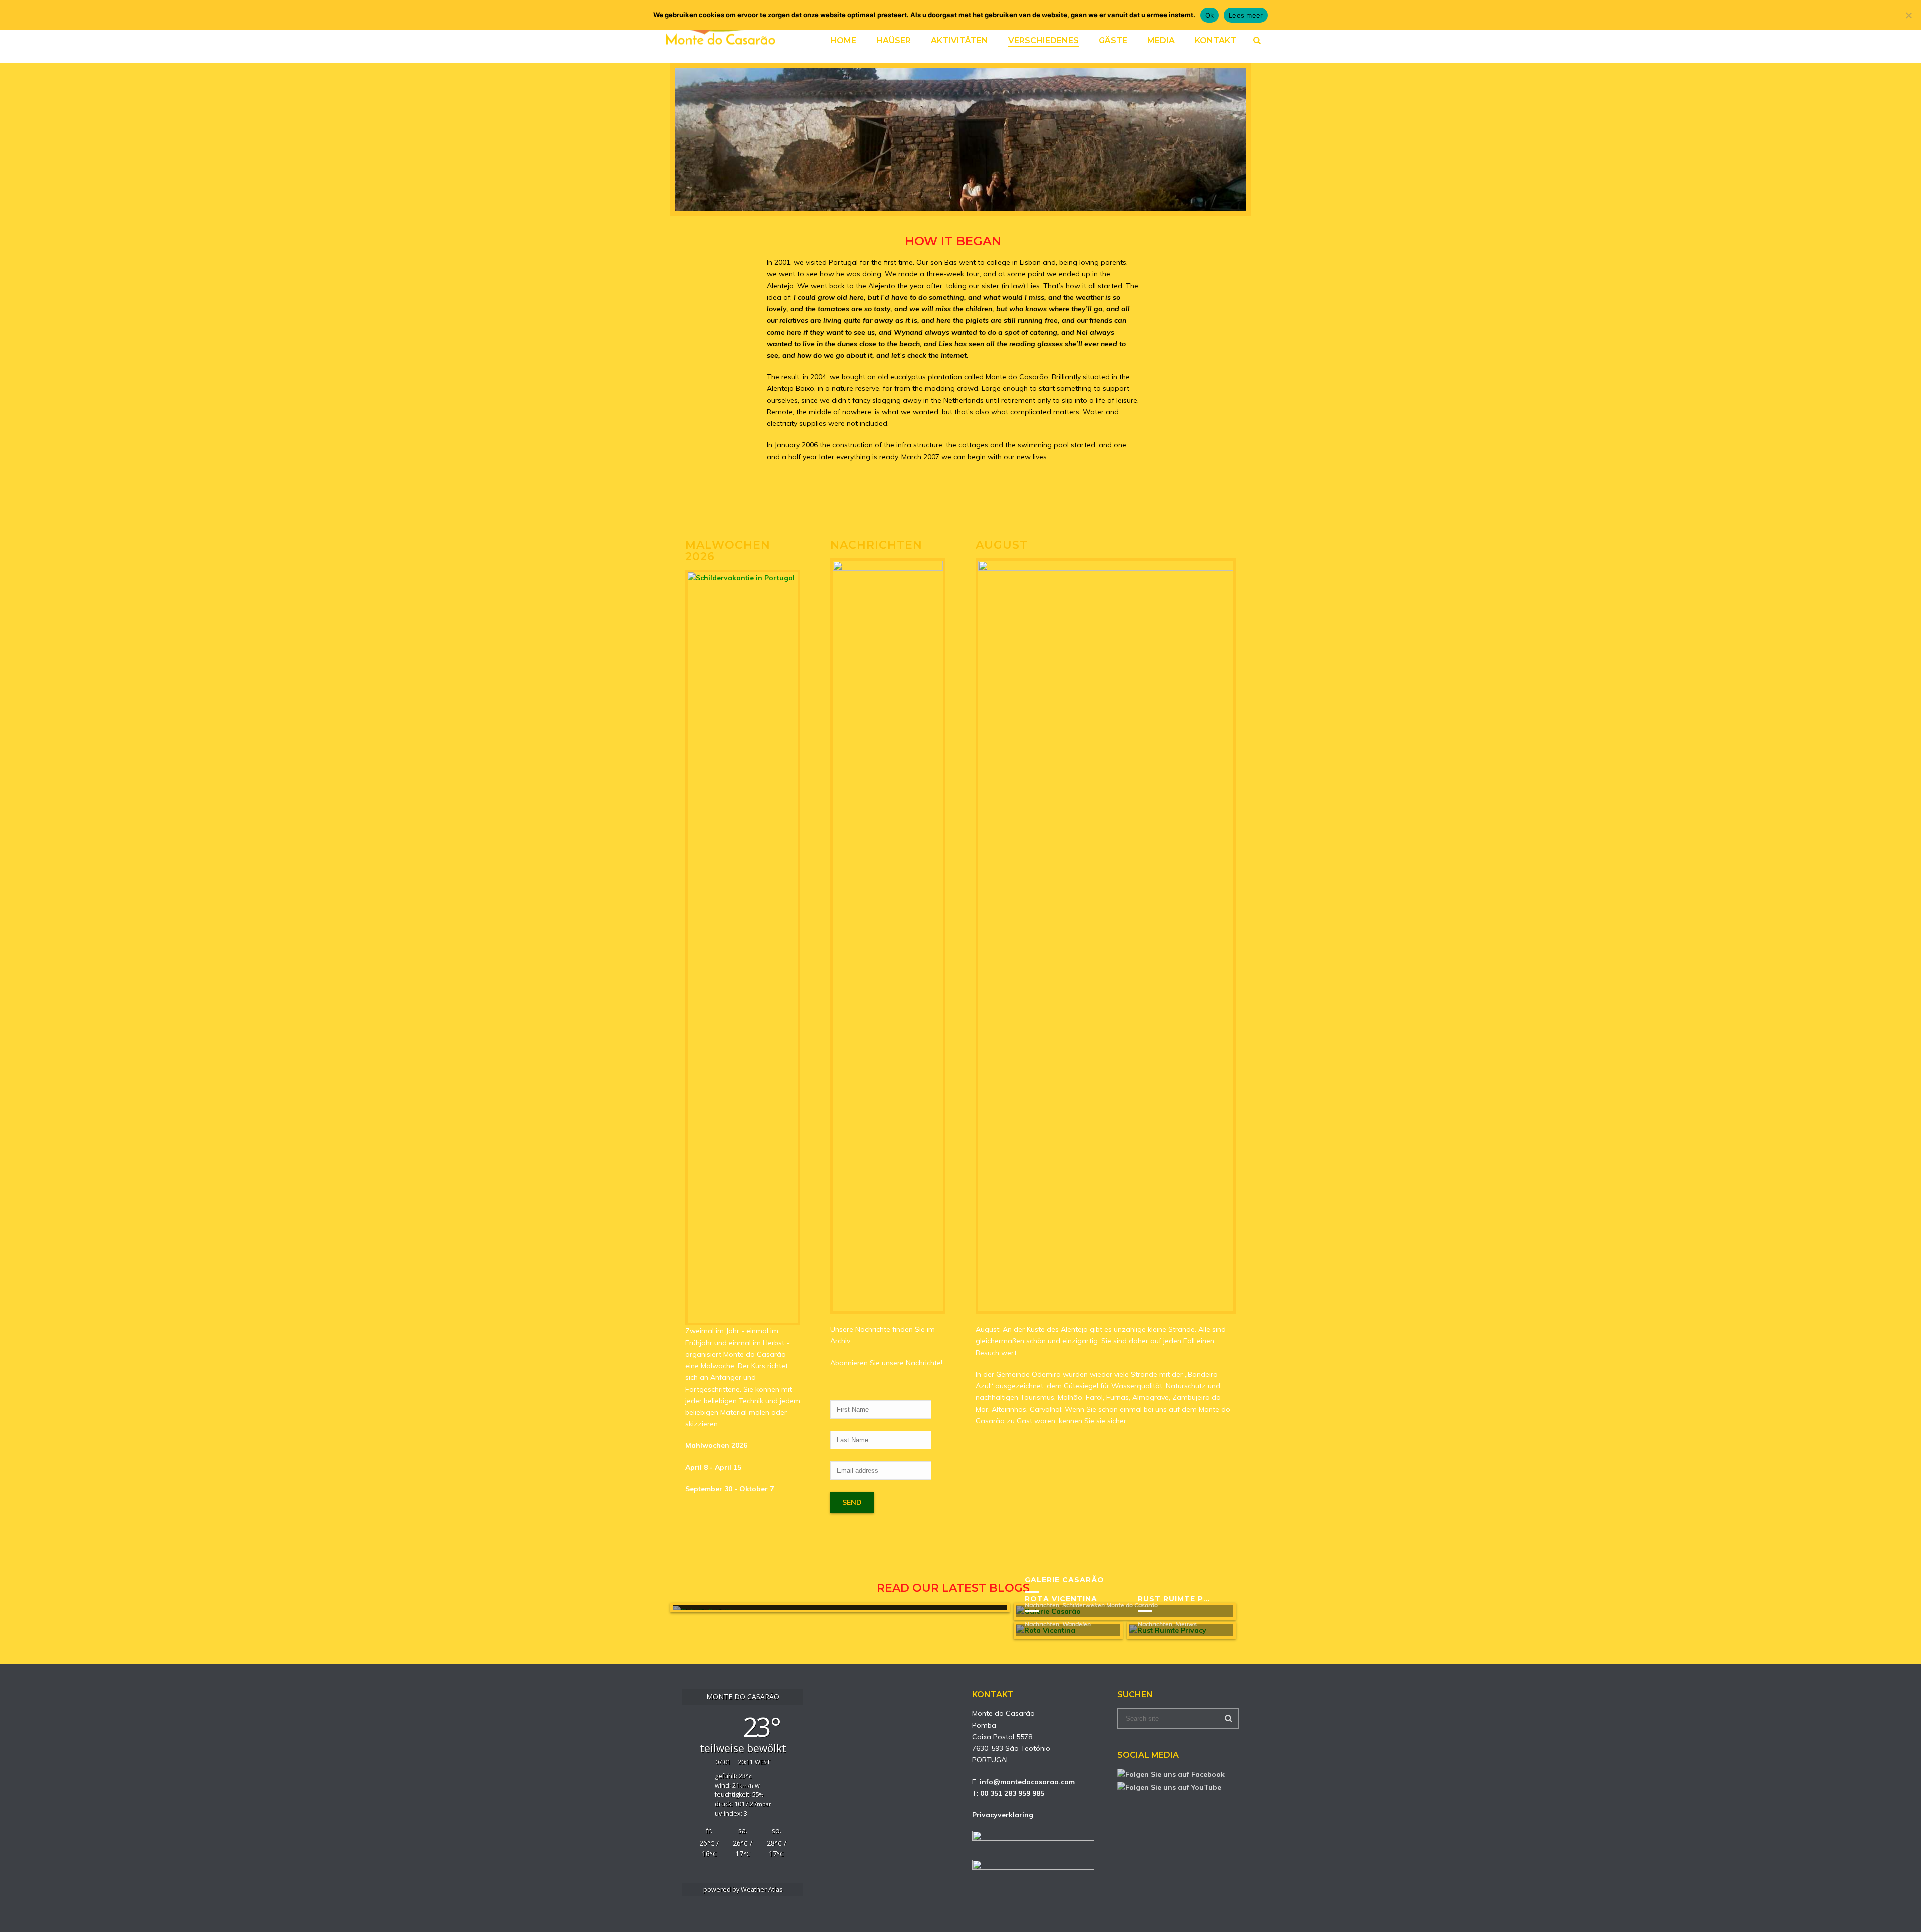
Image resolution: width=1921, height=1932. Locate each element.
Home (843, 40)
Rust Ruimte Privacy (1186, 1599)
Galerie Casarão (1064, 1580)
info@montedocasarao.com (1027, 1782)
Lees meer (1246, 15)
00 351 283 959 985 (1012, 1793)
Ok (1210, 15)
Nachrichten (1042, 1624)
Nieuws (1186, 1624)
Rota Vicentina (1061, 1599)
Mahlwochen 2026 (716, 1445)
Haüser (894, 40)
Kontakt (1215, 40)
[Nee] (1908, 15)
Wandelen (1076, 1624)
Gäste (1113, 40)
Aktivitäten (959, 40)
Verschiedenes (1043, 40)
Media (1161, 40)
